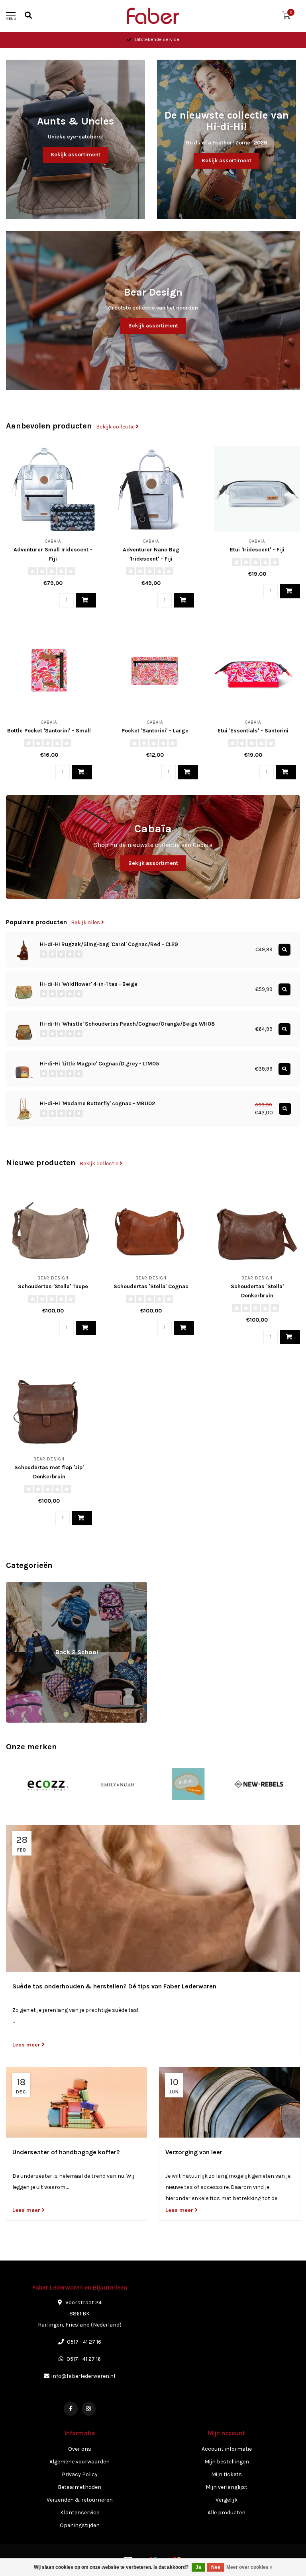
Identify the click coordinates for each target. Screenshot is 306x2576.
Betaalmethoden (79, 2487)
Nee (216, 2567)
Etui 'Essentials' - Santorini (253, 731)
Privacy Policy (80, 2474)
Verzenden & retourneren (80, 2500)
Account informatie (227, 2449)
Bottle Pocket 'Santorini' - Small (49, 731)
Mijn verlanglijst (227, 2487)
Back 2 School (24, 1586)
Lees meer (27, 2045)
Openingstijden (80, 2525)
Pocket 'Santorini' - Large (155, 731)
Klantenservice (80, 2513)
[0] (286, 17)
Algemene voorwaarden (79, 2462)
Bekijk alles (86, 922)
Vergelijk (227, 2500)
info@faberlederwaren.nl (83, 2376)
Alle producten (227, 2513)
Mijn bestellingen (227, 2462)
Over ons (80, 2449)
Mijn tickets (227, 2474)
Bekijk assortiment (76, 155)
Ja (198, 2567)
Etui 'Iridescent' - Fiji (257, 550)
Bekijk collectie (116, 427)
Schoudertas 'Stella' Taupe (53, 1286)
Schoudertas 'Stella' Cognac (151, 1286)
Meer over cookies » (249, 2567)
